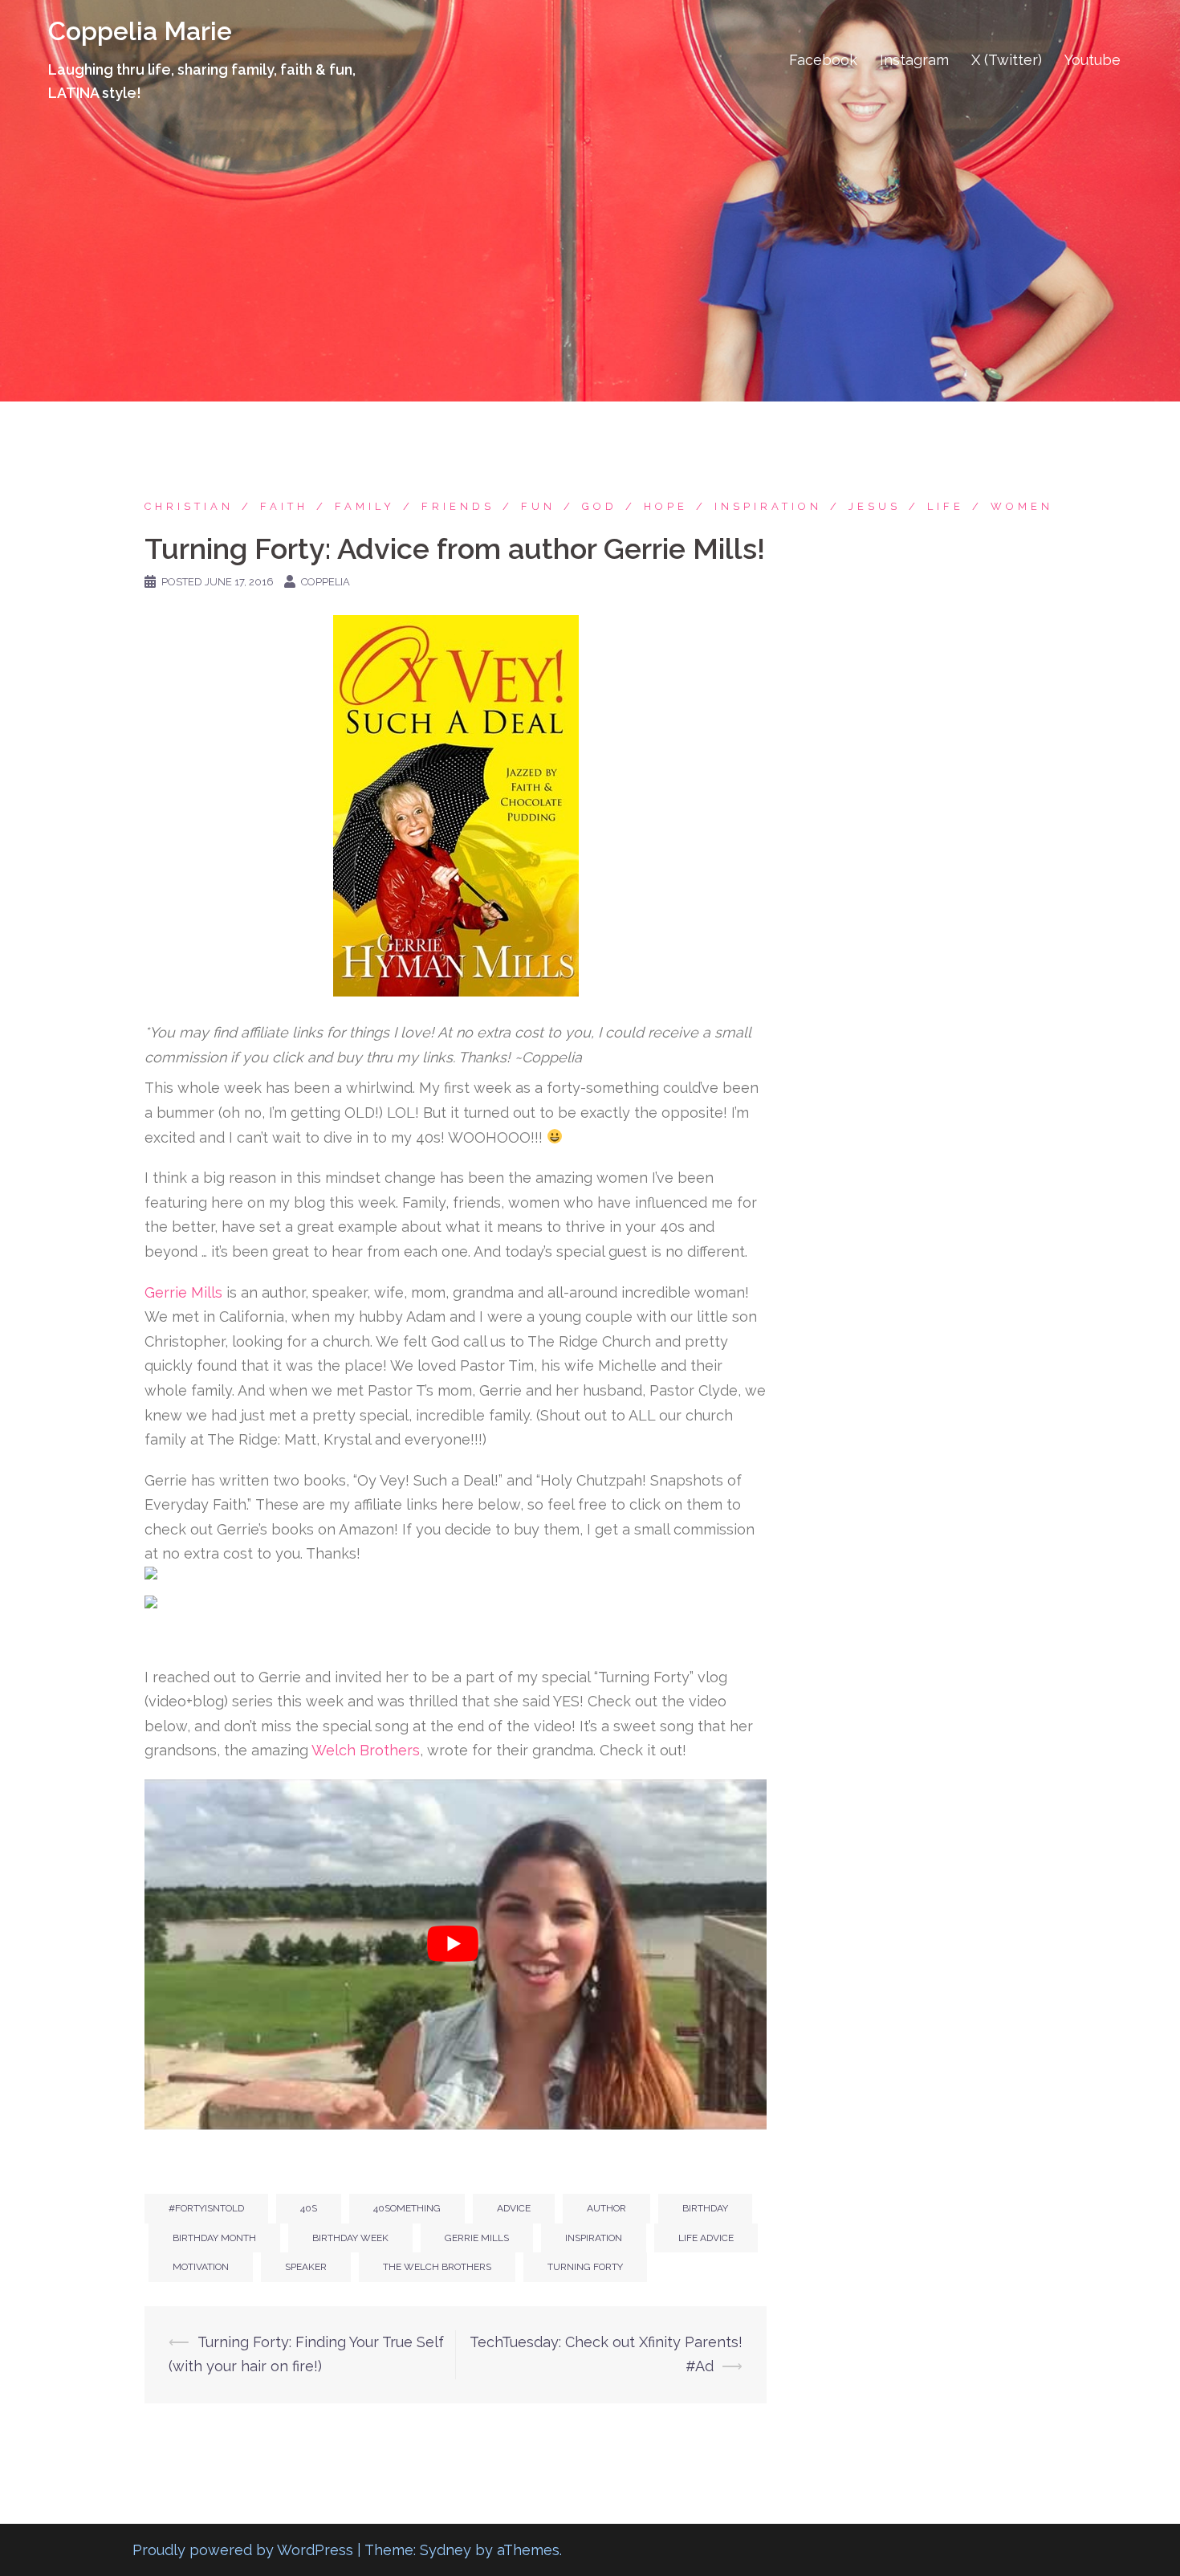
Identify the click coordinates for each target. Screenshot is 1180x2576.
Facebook (823, 60)
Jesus (875, 506)
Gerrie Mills (183, 1292)
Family (365, 506)
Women (1022, 506)
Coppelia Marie (140, 31)
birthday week (350, 2238)
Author (606, 2208)
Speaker (306, 2267)
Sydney (446, 2550)
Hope (666, 506)
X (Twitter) (1007, 60)
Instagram (914, 60)
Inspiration (768, 506)
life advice (706, 2238)
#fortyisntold (206, 2208)
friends (458, 506)
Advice (514, 2208)
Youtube (1093, 60)
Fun (538, 506)
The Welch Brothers (437, 2267)
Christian (189, 506)
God (600, 506)
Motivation (201, 2267)
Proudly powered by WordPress (243, 2550)
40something (407, 2208)
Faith (284, 506)
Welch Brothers (366, 1750)
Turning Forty (585, 2267)
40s (309, 2208)
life (946, 506)
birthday (705, 2208)
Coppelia (326, 582)
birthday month (214, 2238)
